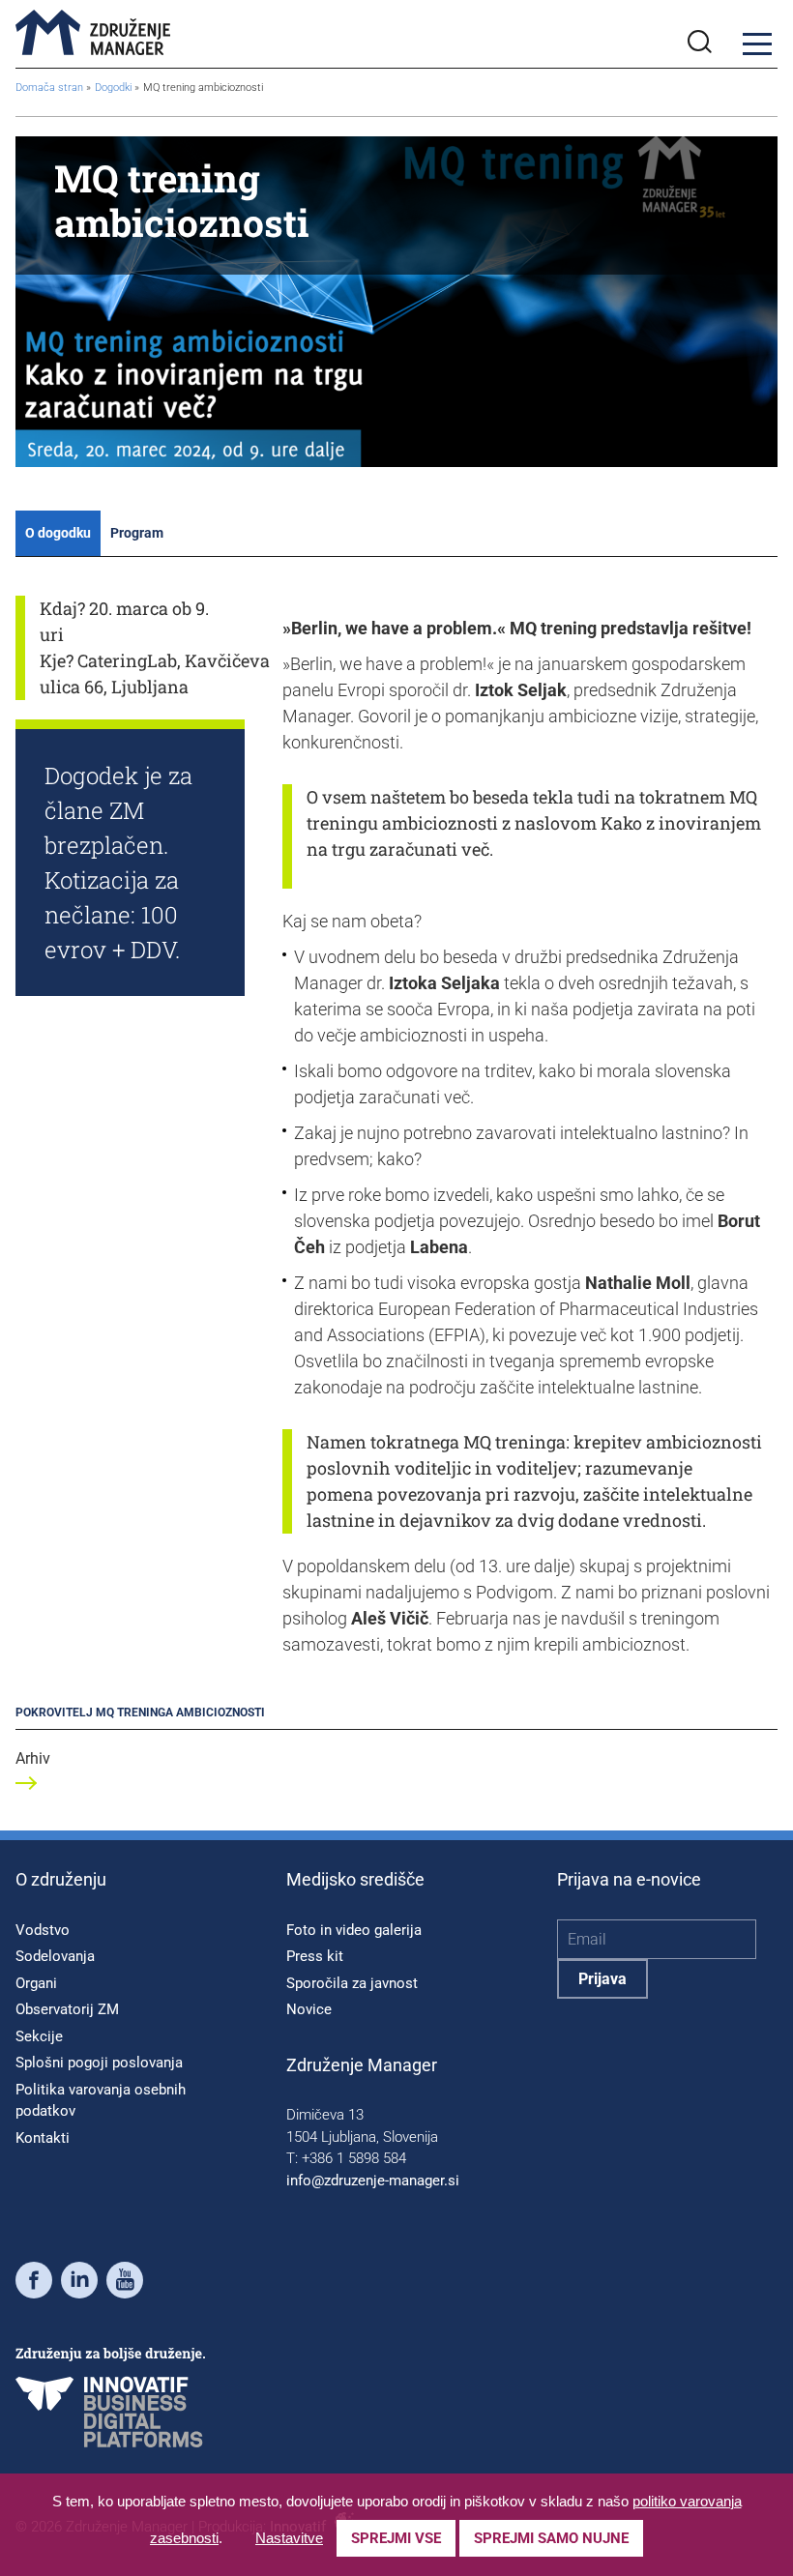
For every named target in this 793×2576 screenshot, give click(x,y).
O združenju (61, 1879)
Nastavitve (289, 2538)
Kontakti (43, 2138)
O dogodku (58, 533)
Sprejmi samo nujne (551, 2538)
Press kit (315, 1956)
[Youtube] (125, 2283)
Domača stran (49, 88)
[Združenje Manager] (93, 34)
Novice (309, 2009)
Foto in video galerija (354, 1930)
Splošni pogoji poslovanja (99, 2063)
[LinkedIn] (79, 2283)
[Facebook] (34, 2283)
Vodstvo (43, 1930)
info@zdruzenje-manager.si (373, 2181)
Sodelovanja (55, 1956)
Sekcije (39, 2036)
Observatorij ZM (67, 2009)
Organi (36, 1983)
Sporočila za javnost (352, 1983)
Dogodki (115, 88)
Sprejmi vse (396, 2538)
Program (137, 533)
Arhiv (33, 1758)
